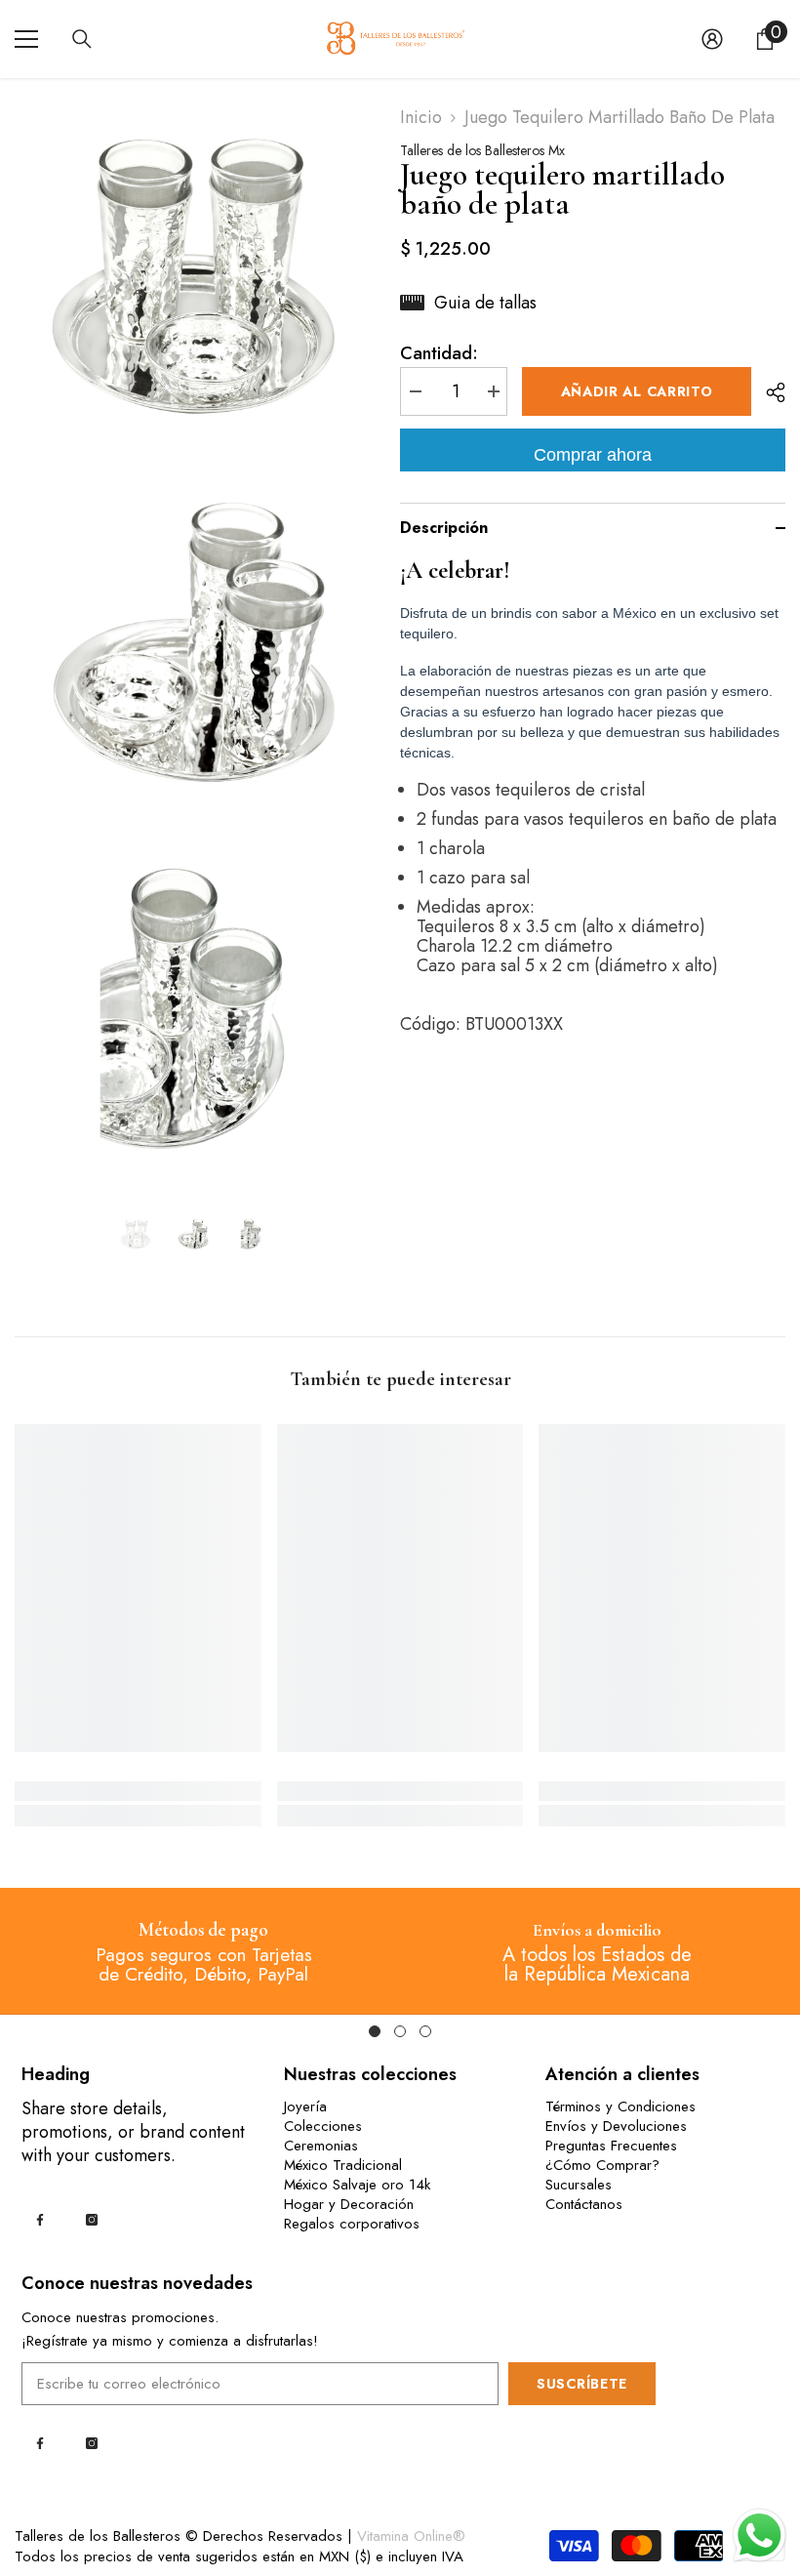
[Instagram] (92, 2220)
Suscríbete (582, 2384)
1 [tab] (375, 2031)
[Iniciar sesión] (712, 39)
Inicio (421, 117)
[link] (138, 1791)
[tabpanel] (203, 1951)
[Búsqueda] (82, 39)
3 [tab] (425, 2031)
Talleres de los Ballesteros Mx (482, 150)
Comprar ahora (593, 455)
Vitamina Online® (411, 2536)
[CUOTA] (768, 392)
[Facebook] (40, 2220)
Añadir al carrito (637, 391)
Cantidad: (439, 353)
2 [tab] (400, 2031)
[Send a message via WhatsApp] (760, 2535)
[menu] (26, 39)
